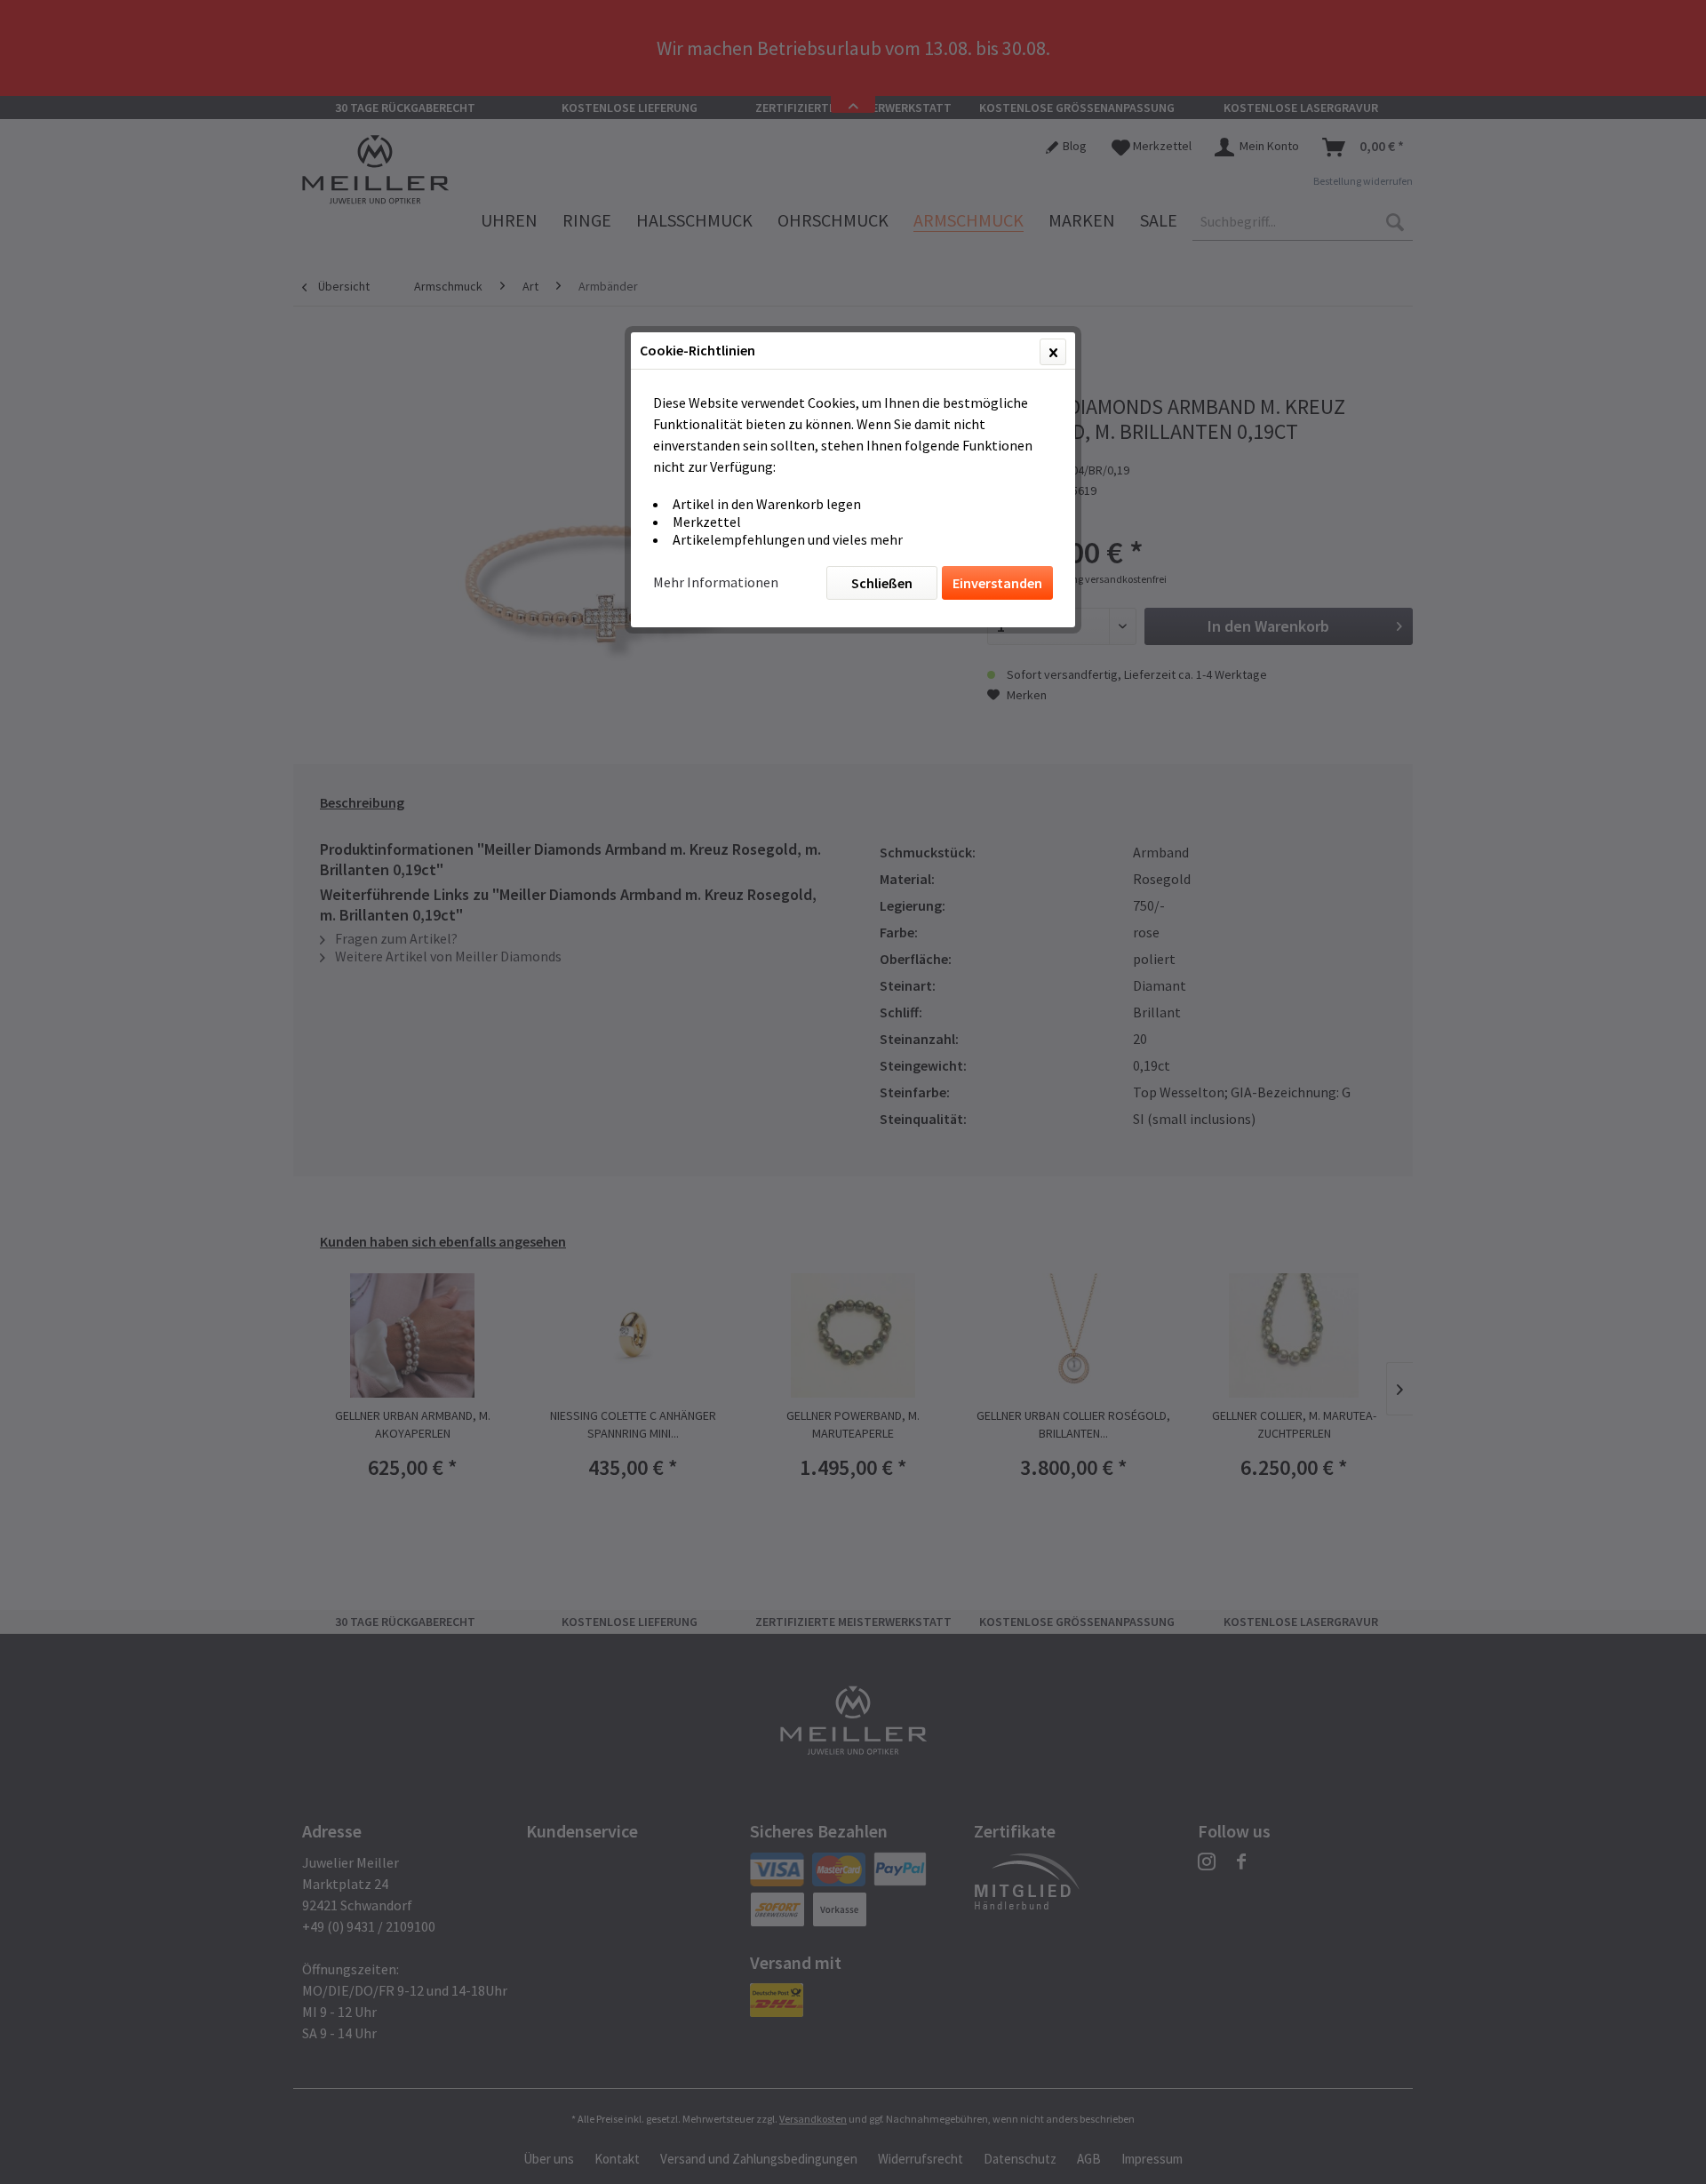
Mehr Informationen (716, 582)
